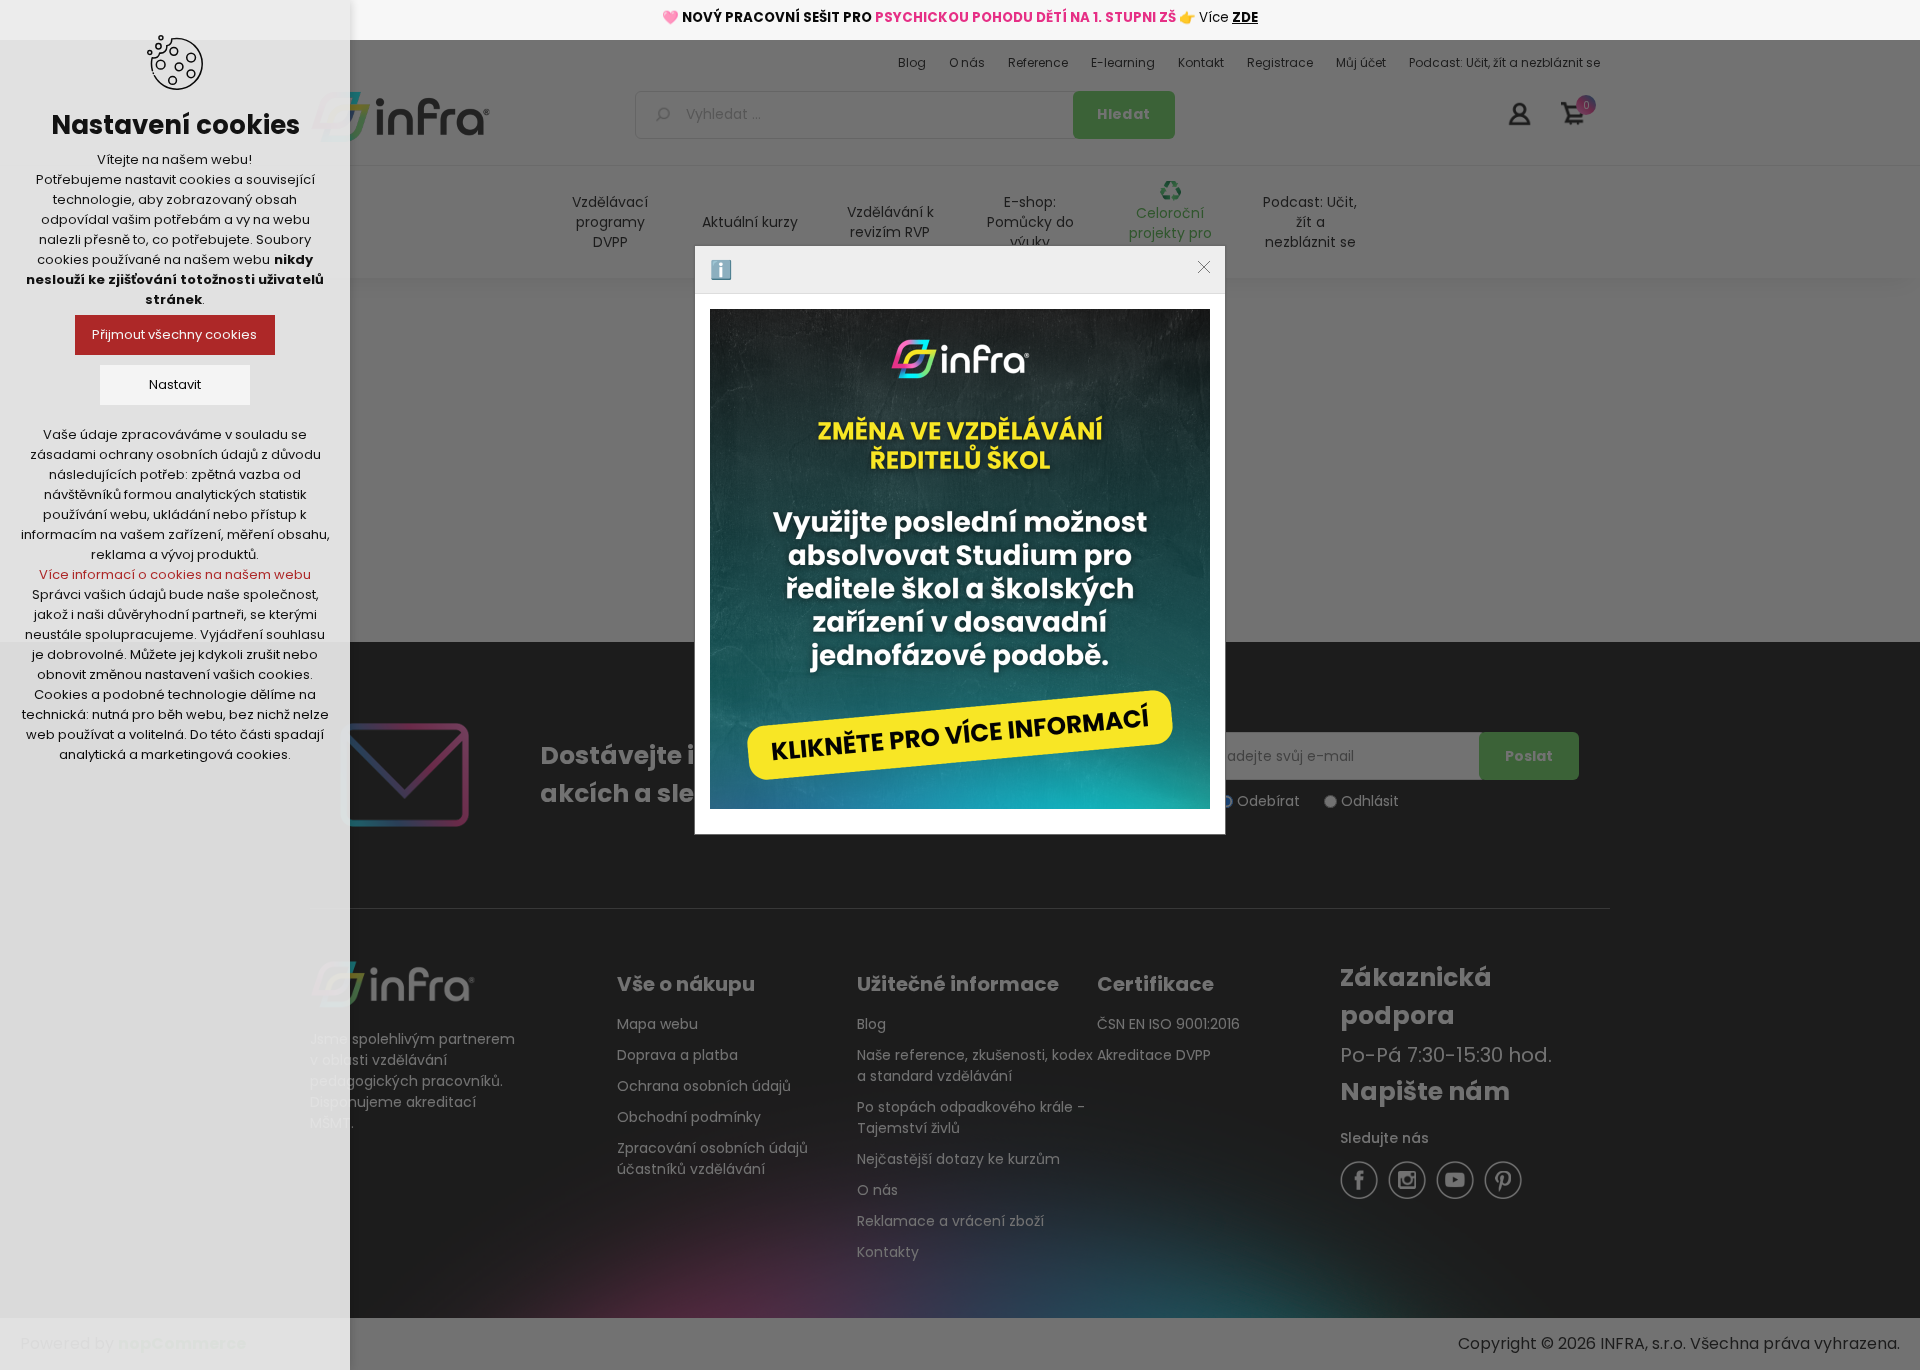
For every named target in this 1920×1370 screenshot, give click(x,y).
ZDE (1245, 17)
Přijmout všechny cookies (175, 334)
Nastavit (175, 384)
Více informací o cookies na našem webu (175, 574)
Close (1204, 267)
